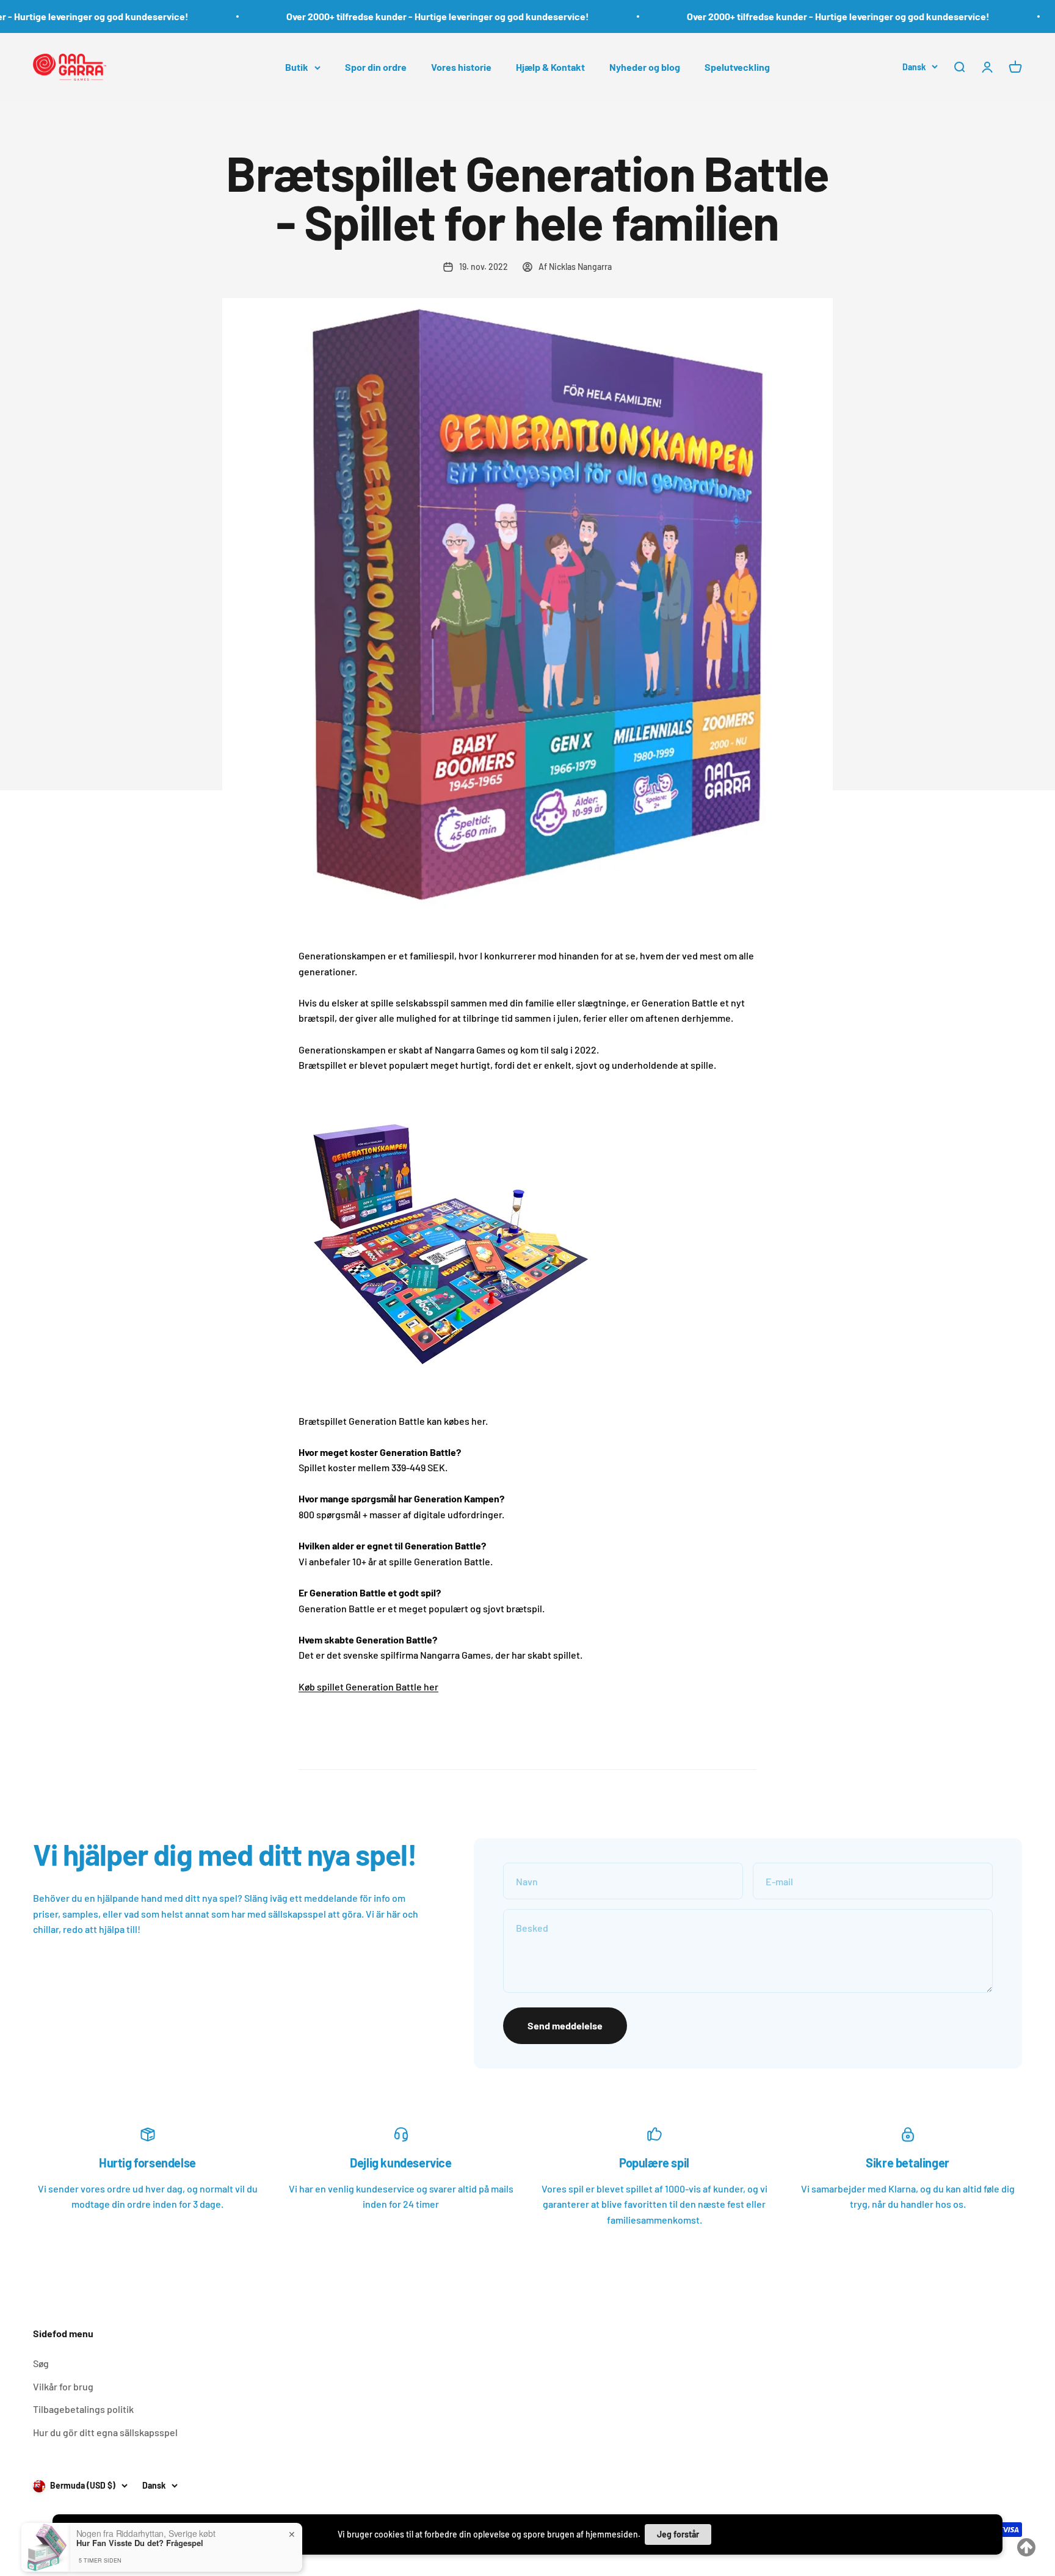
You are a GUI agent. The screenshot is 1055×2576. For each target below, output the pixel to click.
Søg (41, 2363)
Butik (297, 67)
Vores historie (461, 67)
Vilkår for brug (63, 2386)
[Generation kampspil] (527, 1235)
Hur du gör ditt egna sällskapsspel (105, 2432)
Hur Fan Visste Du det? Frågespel (140, 2494)
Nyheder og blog (645, 67)
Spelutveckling (737, 67)
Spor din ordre (376, 67)
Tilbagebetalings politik (83, 2409)
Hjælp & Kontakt (550, 67)
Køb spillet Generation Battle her (368, 1686)
